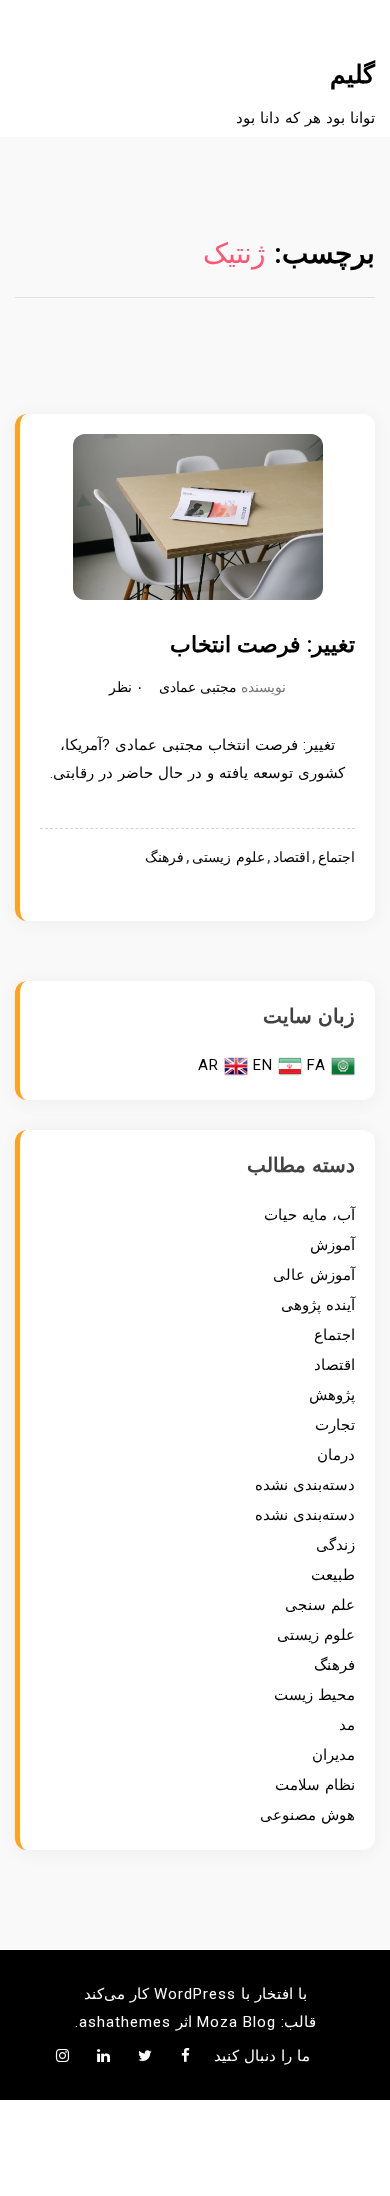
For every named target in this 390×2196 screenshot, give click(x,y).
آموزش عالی (314, 1275)
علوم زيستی (228, 857)
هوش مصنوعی (307, 1815)
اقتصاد (291, 857)
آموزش (332, 1245)
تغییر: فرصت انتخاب (262, 644)
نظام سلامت (315, 1785)
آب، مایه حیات (309, 1215)
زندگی (335, 1545)
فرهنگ (164, 857)
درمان (336, 1455)
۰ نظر (126, 687)
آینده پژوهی (318, 1305)
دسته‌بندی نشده (305, 1485)
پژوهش (332, 1395)
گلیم (352, 74)
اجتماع (336, 857)
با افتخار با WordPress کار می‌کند (195, 1994)
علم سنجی (320, 1605)
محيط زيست (314, 1695)
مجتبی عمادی (198, 687)
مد (347, 1725)
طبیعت (333, 1575)
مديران (333, 1755)
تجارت (335, 1425)
